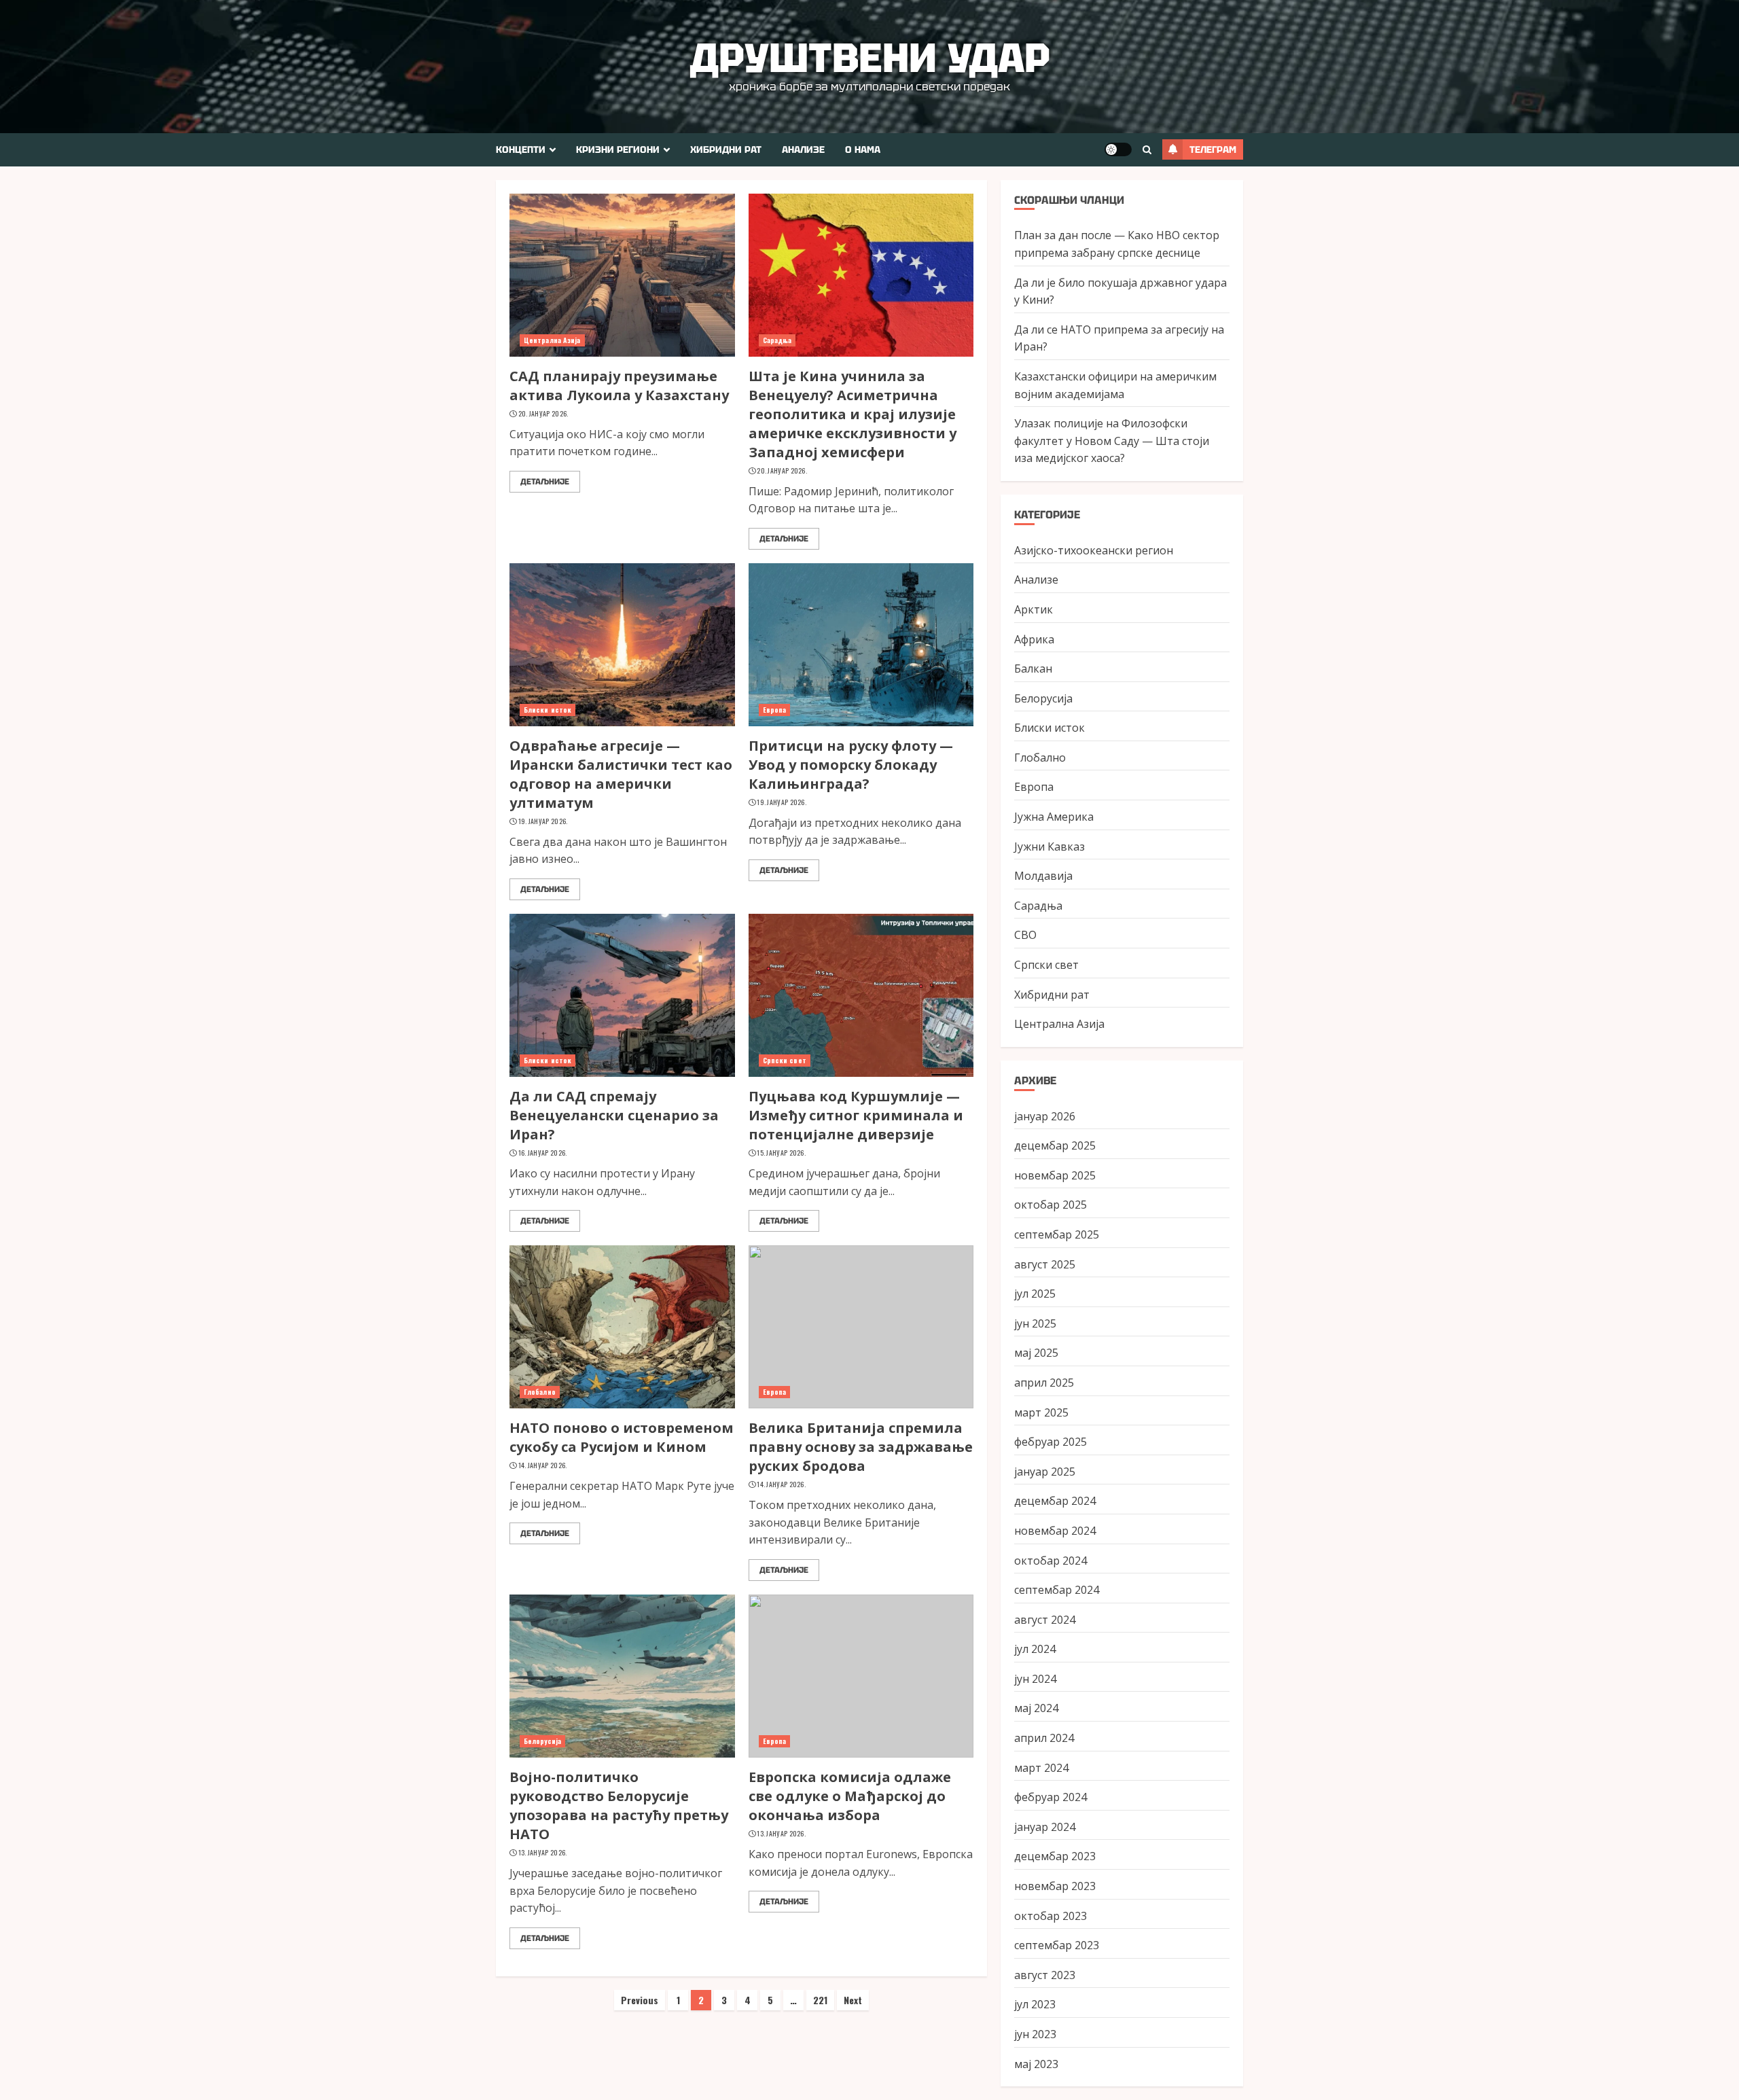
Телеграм (1213, 149)
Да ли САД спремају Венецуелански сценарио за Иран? (614, 1115)
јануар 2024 (1045, 1827)
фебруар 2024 (1051, 1797)
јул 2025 (1035, 1294)
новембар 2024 (1055, 1531)
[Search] (1147, 150)
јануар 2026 (1045, 1116)
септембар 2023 (1057, 1945)
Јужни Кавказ (1050, 847)
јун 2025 (1035, 1323)
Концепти (521, 149)
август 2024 (1045, 1620)
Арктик (1034, 609)
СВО (1025, 935)
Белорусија (542, 1741)
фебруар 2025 (1051, 1442)
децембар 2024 (1055, 1501)
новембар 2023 (1055, 1886)
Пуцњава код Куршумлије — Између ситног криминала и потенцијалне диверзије (856, 1115)
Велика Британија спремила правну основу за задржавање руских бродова (861, 1447)
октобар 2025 (1051, 1205)
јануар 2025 (1045, 1472)
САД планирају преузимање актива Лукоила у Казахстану (619, 386)
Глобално (540, 1392)
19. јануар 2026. (543, 821)
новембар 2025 (1055, 1175)
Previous (640, 2000)
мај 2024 (1036, 1708)
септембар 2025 (1057, 1234)
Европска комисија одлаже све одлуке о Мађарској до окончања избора (850, 1796)
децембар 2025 (1055, 1145)
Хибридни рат (726, 149)
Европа (775, 710)
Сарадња (777, 340)
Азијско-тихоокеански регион (1094, 550)
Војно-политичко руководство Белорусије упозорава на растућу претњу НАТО (619, 1805)
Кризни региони (618, 149)
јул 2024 (1035, 1649)
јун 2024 (1035, 1679)
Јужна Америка (1054, 817)
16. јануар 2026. (543, 1153)
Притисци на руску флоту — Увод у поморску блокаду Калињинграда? (851, 765)
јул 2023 (1035, 2004)
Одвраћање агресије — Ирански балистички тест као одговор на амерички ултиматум (621, 774)
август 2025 (1045, 1264)
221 (820, 2000)
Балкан (1033, 669)
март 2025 (1041, 1412)
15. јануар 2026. (781, 1153)
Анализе (803, 149)
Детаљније (545, 482)
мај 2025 (1036, 1353)
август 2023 (1045, 1975)
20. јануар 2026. (543, 414)
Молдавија (1043, 876)
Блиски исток (548, 710)
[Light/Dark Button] (1118, 149)
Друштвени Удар (870, 58)
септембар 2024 (1057, 1590)
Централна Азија (552, 340)
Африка (1034, 639)
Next (853, 2000)
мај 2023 (1036, 2064)
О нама (863, 149)
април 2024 (1044, 1738)
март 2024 (1041, 1768)
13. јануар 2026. (543, 1853)
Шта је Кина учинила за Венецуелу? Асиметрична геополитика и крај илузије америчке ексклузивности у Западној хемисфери (853, 414)
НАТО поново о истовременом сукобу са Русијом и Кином (622, 1437)
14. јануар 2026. (543, 1465)
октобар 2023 (1051, 1916)
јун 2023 (1035, 2034)
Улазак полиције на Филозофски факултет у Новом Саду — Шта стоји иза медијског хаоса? (1112, 441)
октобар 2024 (1051, 1561)
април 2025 (1044, 1383)
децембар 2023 (1055, 1856)
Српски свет (785, 1060)
